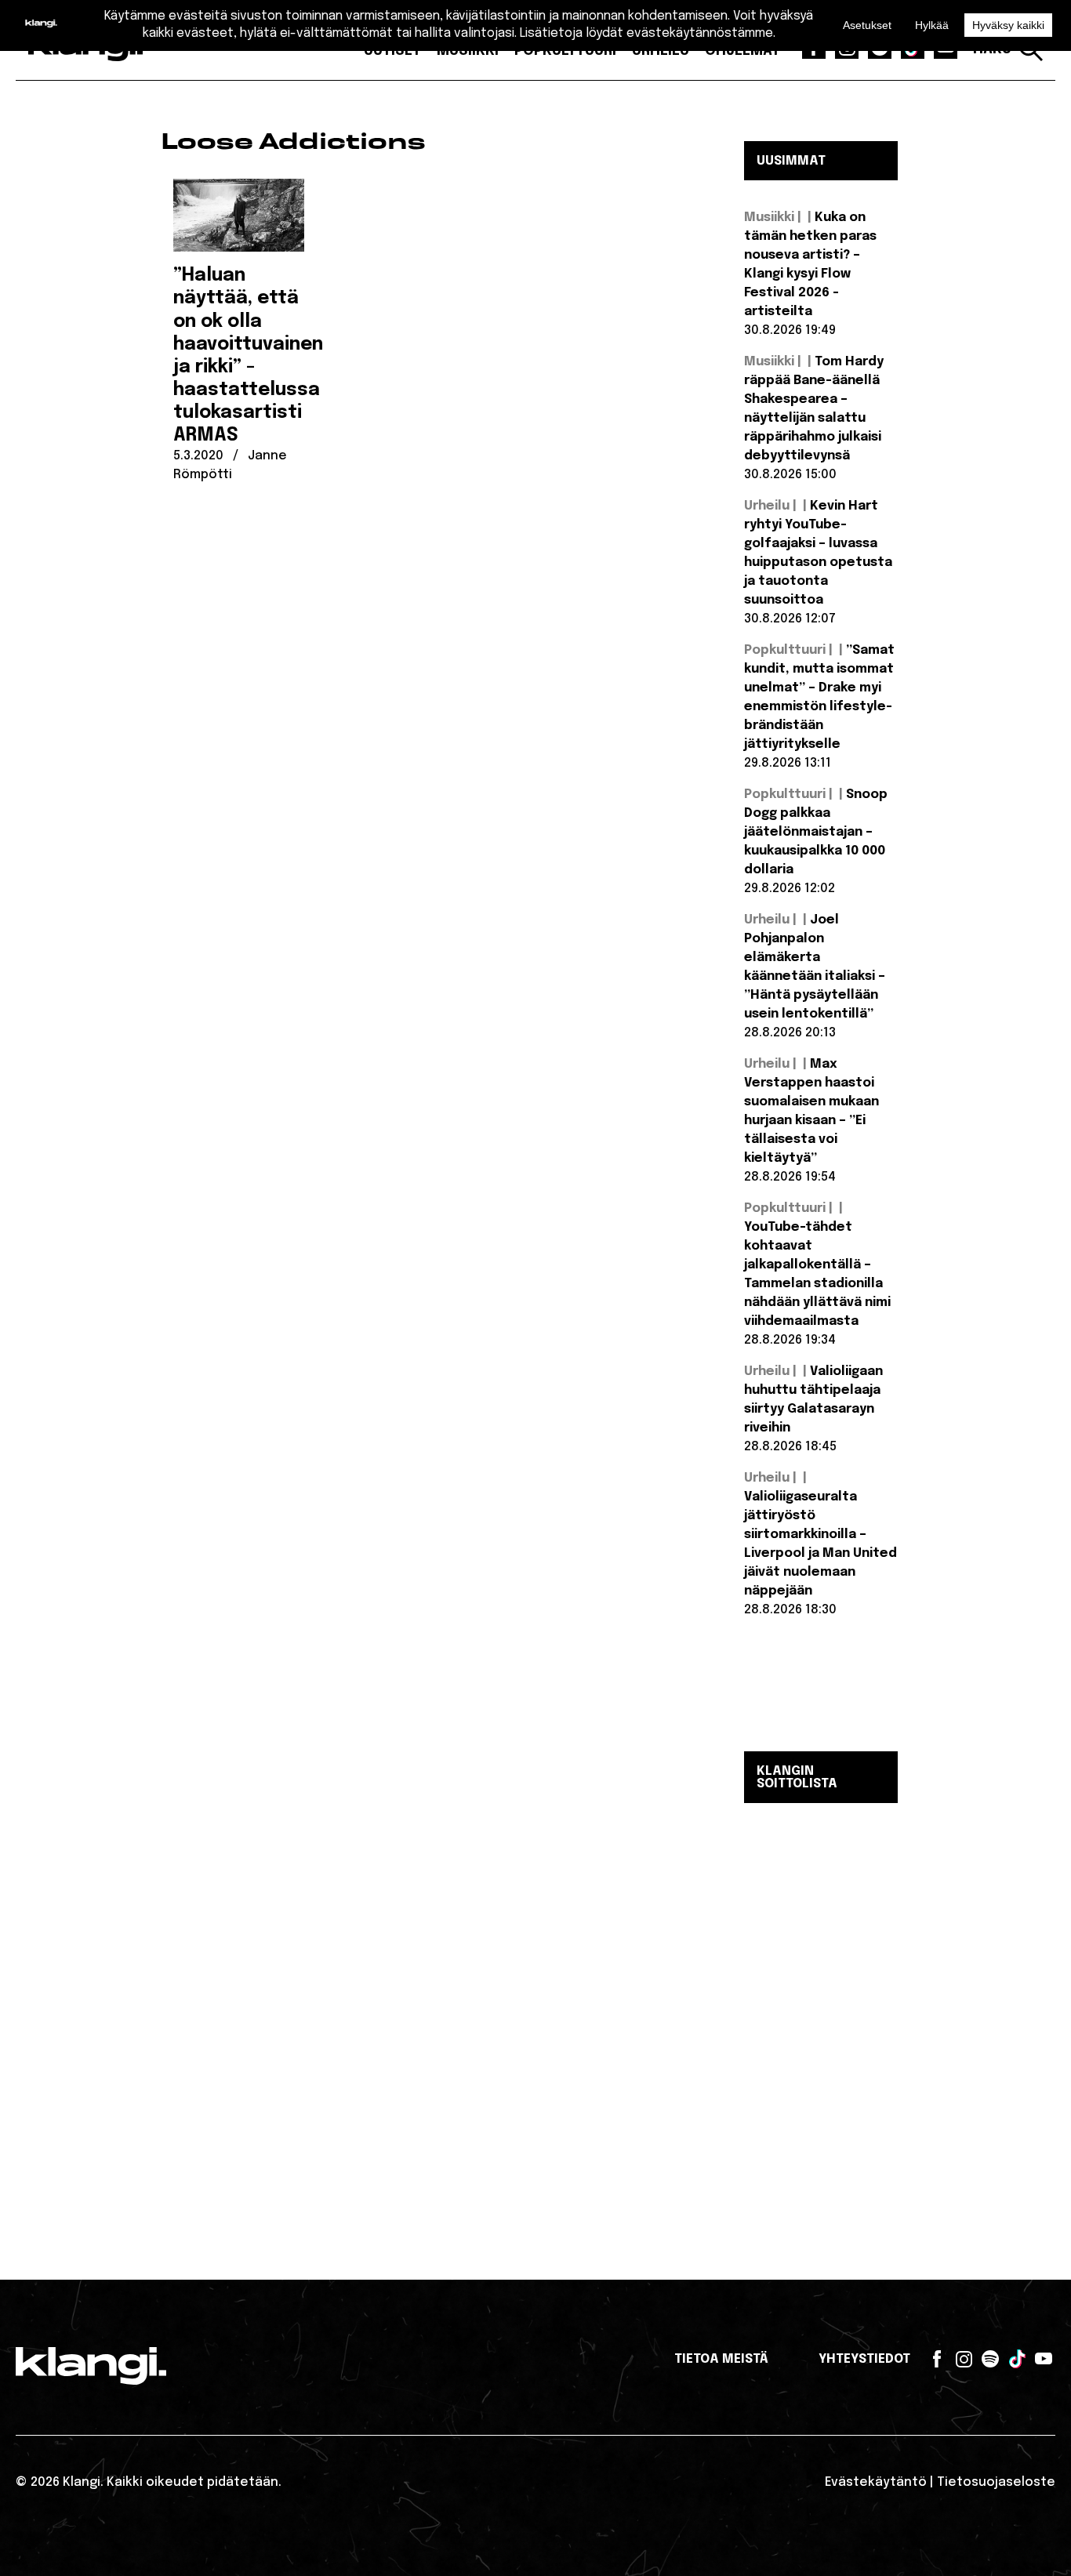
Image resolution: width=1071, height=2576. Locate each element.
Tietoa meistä (721, 2359)
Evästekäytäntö (876, 2482)
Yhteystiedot (864, 2359)
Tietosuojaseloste (996, 2482)
